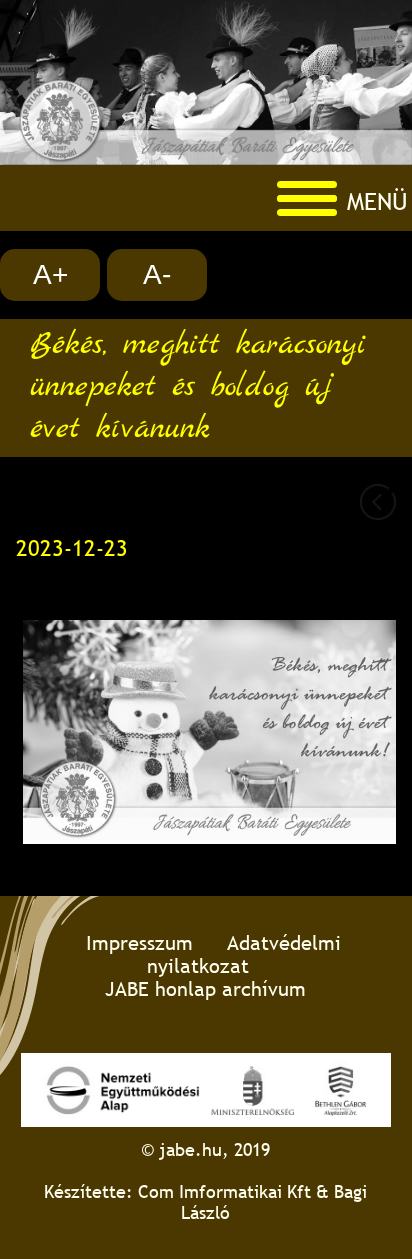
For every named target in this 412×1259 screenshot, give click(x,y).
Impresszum (139, 942)
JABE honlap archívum (205, 988)
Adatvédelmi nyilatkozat (244, 954)
